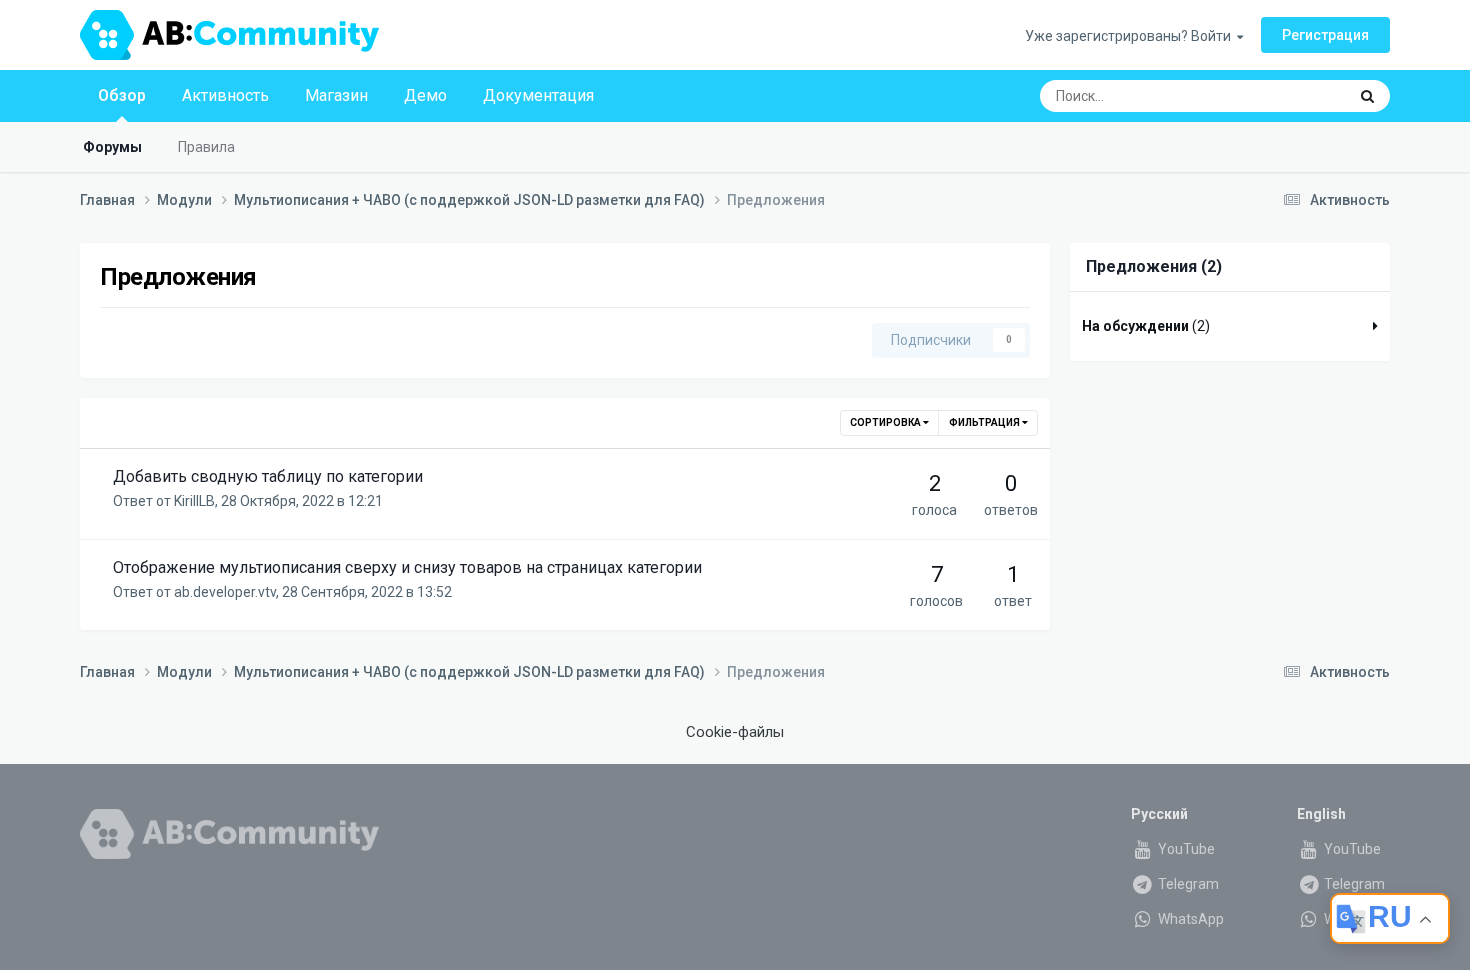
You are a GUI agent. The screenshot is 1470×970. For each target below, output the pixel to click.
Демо (425, 95)
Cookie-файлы (735, 732)
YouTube (1185, 849)
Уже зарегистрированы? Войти (1131, 36)
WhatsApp (1189, 919)
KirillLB (194, 501)
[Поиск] (1367, 96)
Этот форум (1285, 96)
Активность (225, 95)
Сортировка (886, 422)
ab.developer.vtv (225, 592)
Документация (538, 95)
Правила (206, 147)
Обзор (122, 95)
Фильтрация (985, 422)
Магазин (336, 95)
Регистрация (1325, 35)
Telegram (1187, 884)
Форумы (112, 147)
